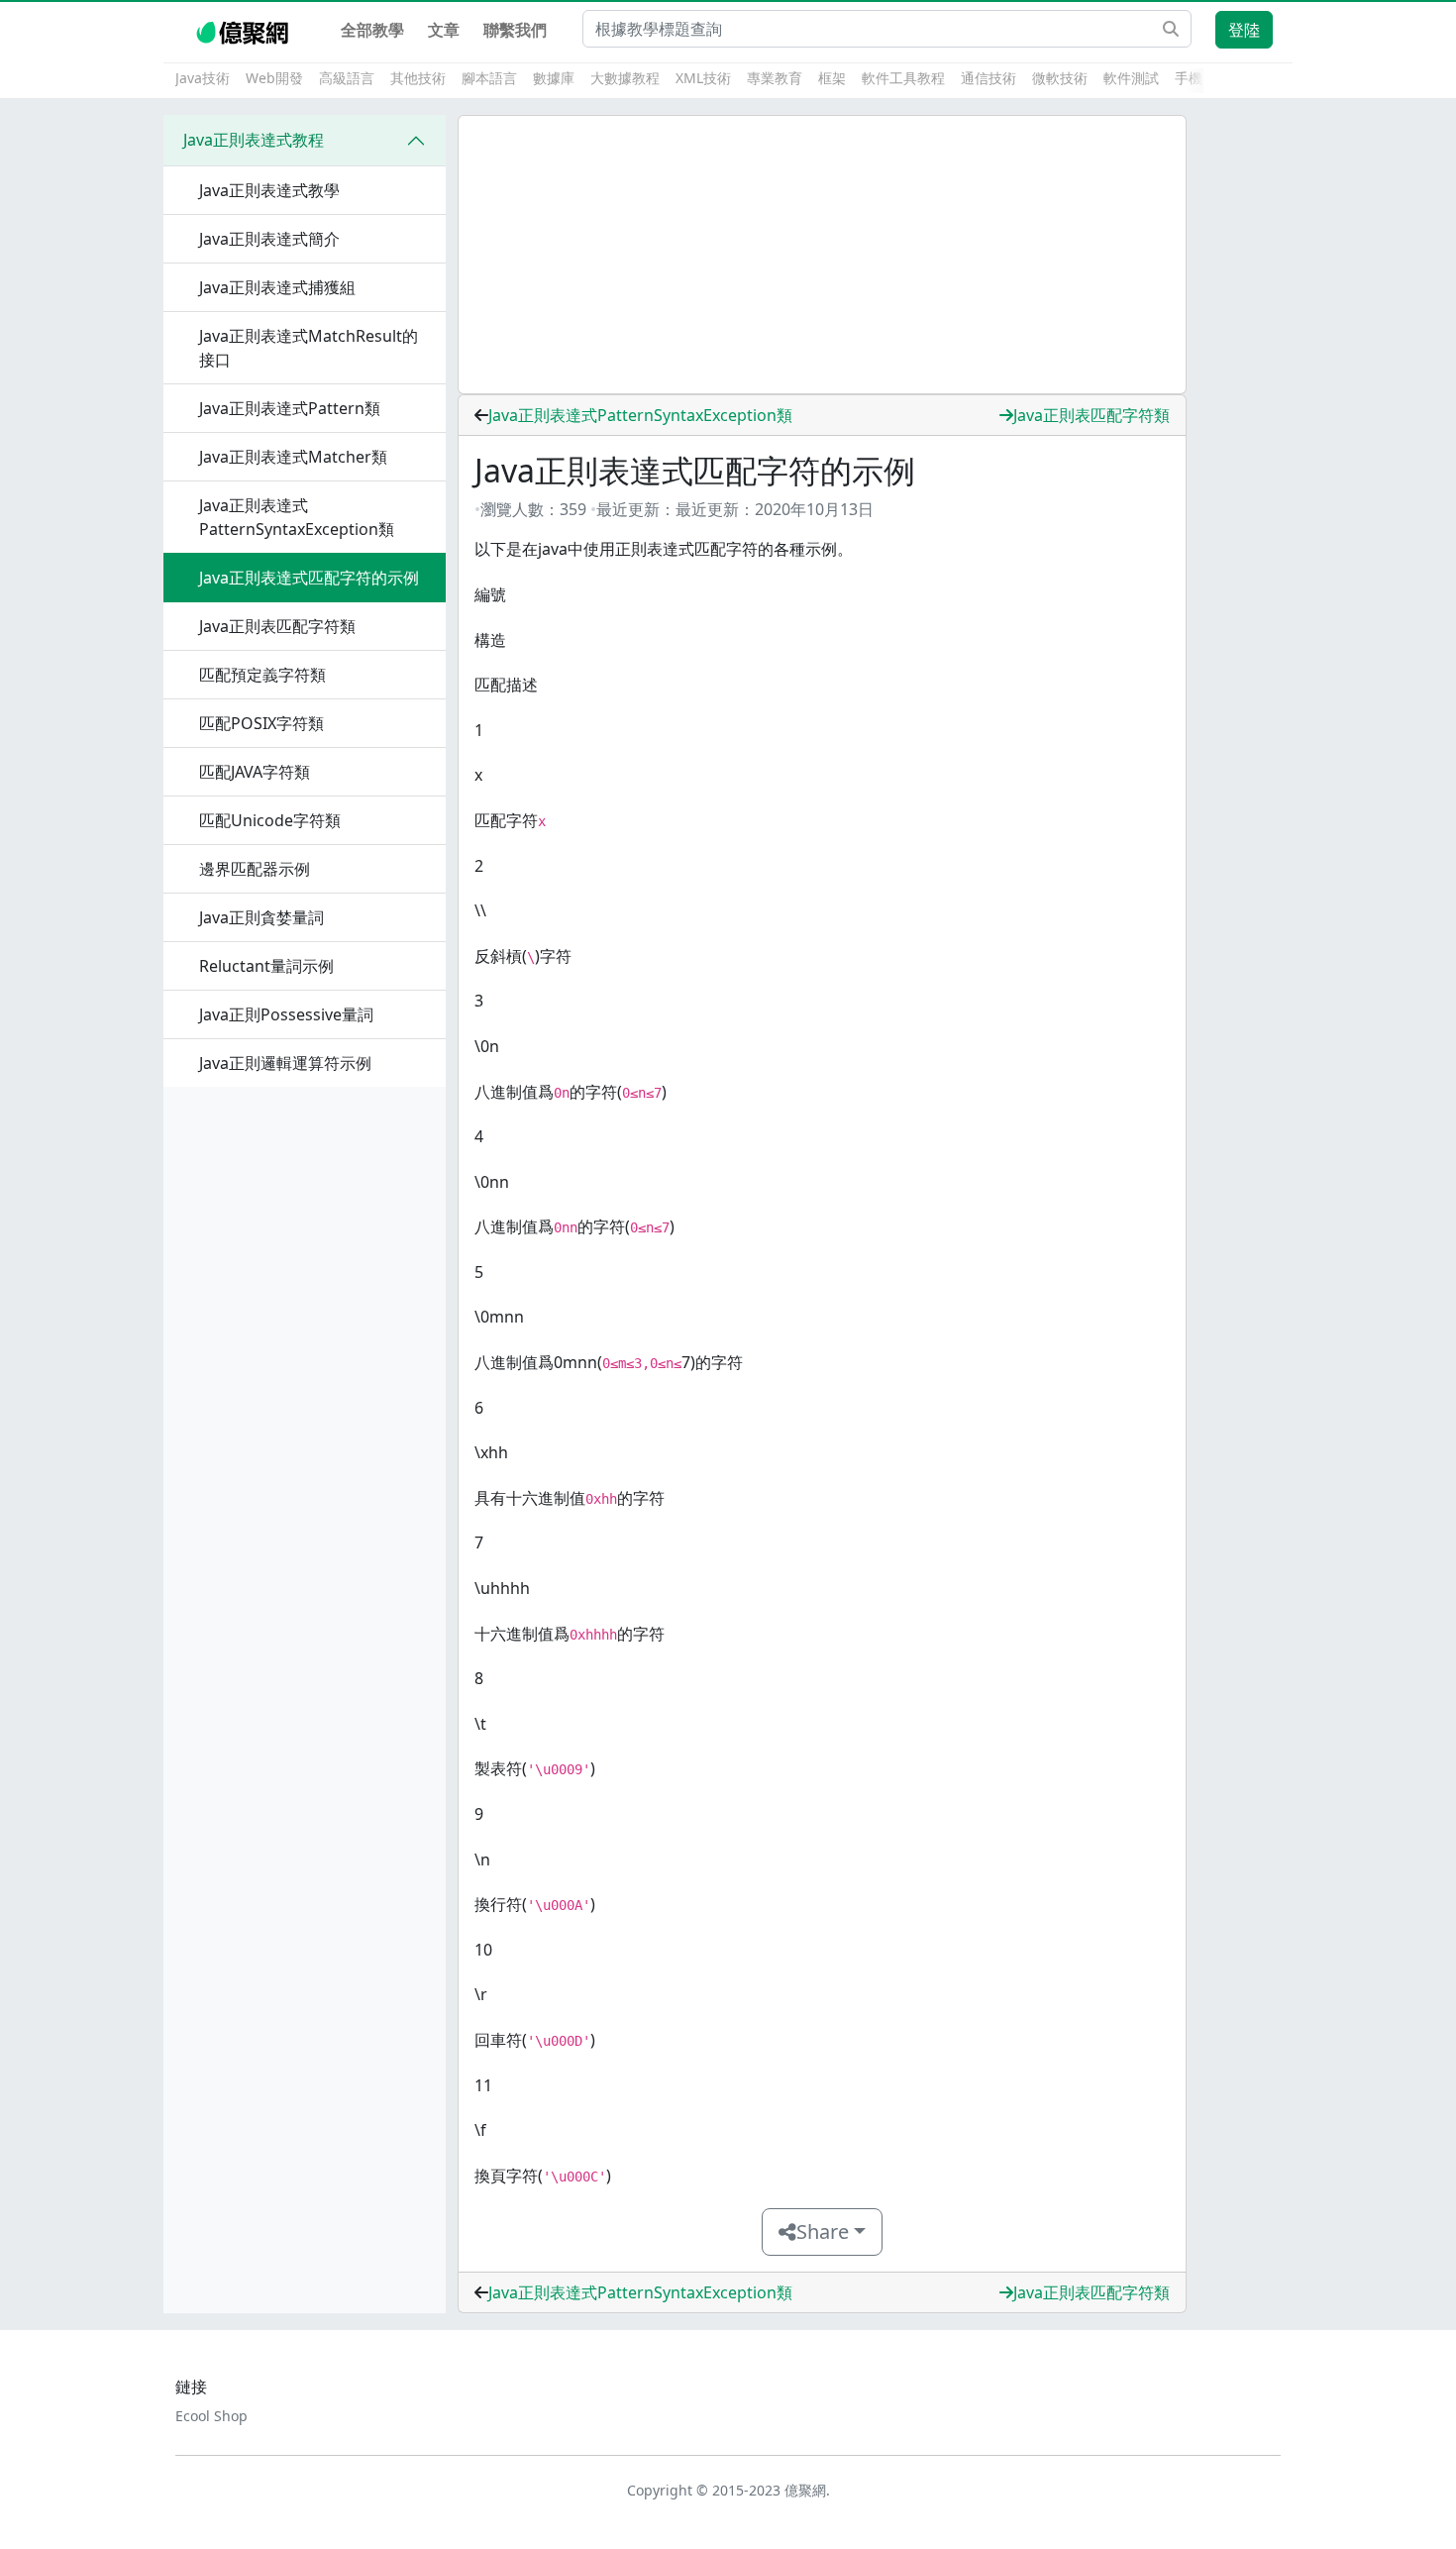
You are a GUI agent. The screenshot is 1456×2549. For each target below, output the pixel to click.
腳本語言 (489, 78)
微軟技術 (1060, 78)
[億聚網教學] (244, 30)
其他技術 (418, 78)
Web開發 (274, 78)
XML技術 (703, 78)
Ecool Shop (211, 2416)
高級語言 (347, 78)
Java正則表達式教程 (254, 140)
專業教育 (775, 78)
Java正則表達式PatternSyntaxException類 (640, 415)
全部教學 (372, 30)
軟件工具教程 (903, 78)
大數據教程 (625, 78)
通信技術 (988, 78)
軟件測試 (1131, 78)
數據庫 (554, 78)
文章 (444, 30)
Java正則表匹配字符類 (1092, 415)
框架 (832, 78)
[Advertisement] (822, 255)
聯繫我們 (515, 30)
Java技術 (203, 78)
